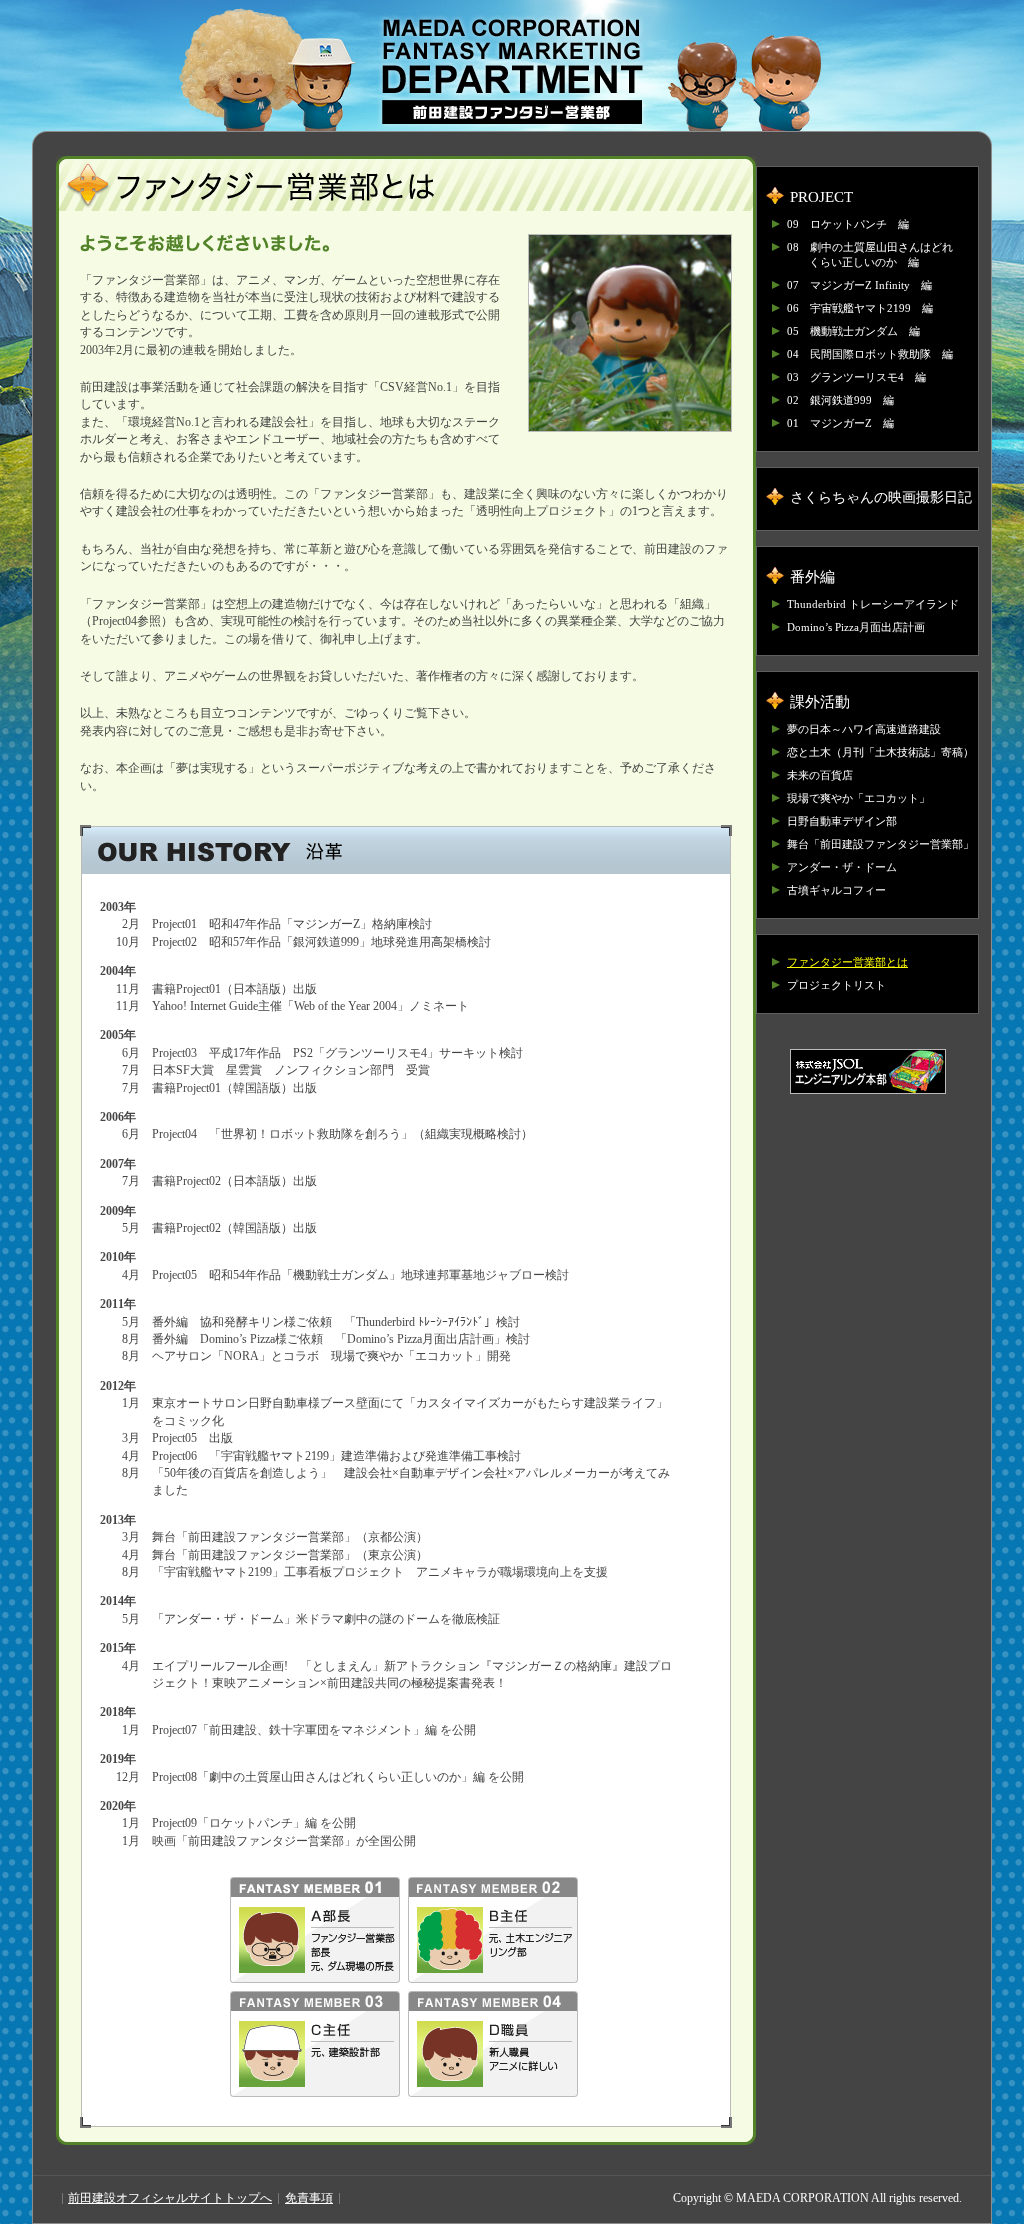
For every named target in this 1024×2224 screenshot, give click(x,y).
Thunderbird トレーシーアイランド (873, 604)
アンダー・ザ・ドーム (842, 867)
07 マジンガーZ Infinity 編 (859, 285)
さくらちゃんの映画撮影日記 (881, 497)
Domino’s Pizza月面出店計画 (856, 627)
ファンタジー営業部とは (847, 962)
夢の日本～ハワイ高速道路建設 (864, 729)
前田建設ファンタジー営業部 (512, 71)
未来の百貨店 (820, 775)
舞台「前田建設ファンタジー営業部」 (880, 844)
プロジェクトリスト (836, 985)
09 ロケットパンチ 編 (848, 224)
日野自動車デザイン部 (842, 821)
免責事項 (309, 2198)
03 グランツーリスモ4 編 (856, 377)
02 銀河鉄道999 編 (840, 400)
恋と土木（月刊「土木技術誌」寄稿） (880, 752)
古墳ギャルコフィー (836, 890)
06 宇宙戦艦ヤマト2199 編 (860, 308)
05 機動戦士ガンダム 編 (853, 331)
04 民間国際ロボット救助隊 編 (870, 354)
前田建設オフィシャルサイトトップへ (170, 2198)
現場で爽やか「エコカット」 (858, 798)
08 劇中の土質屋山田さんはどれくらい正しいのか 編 (870, 254)
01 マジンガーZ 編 (840, 423)
